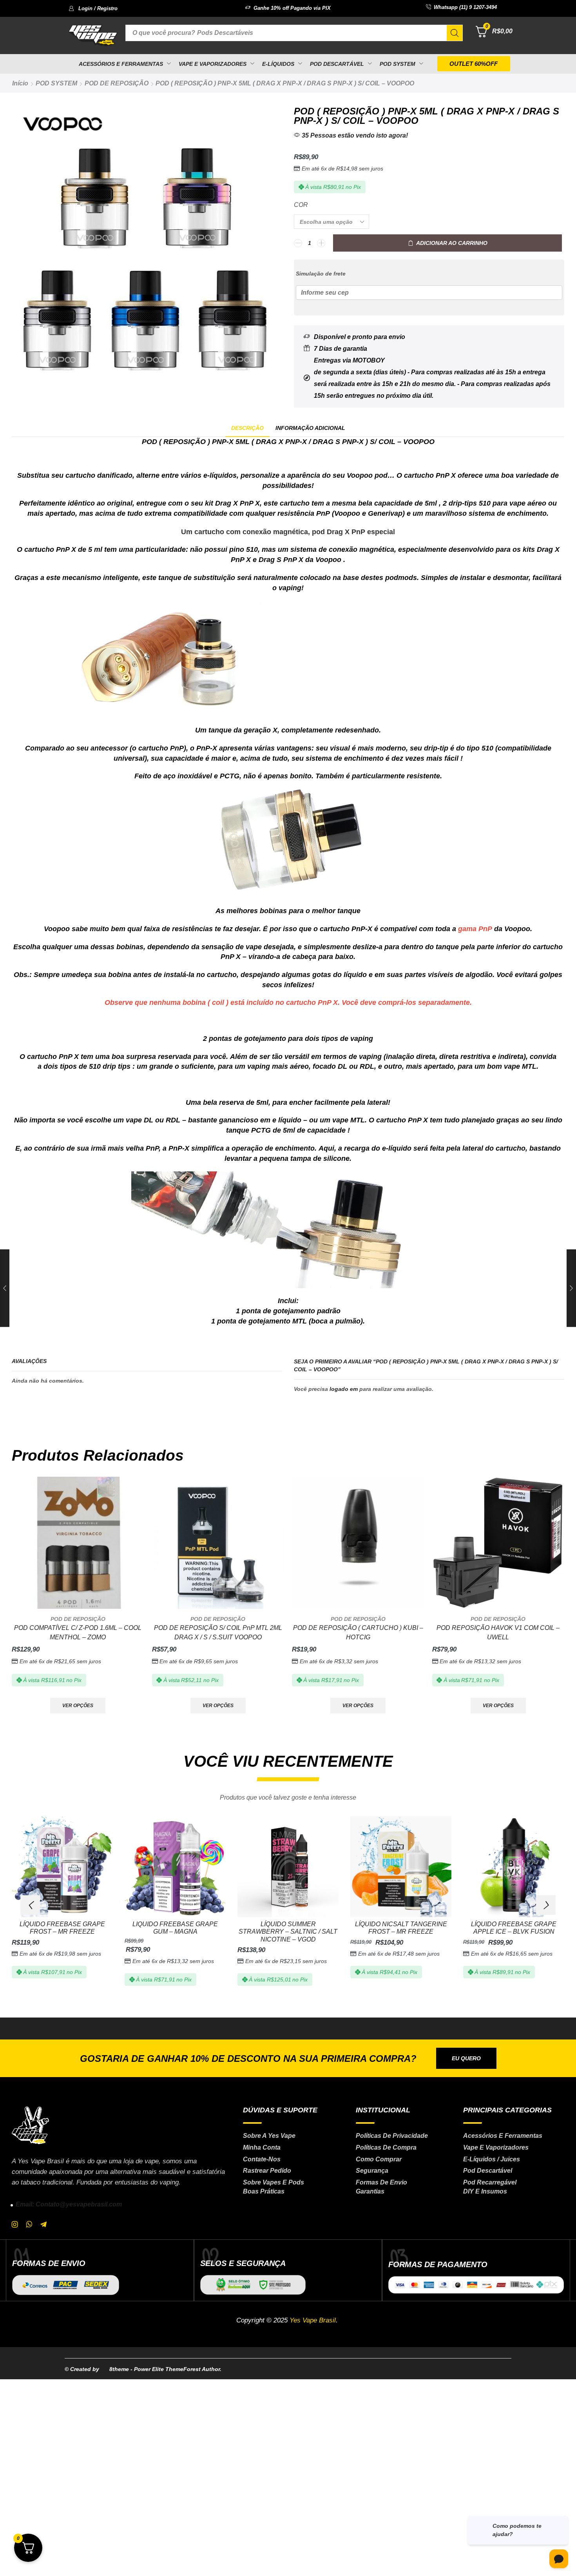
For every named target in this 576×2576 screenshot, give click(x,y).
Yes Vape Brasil (313, 2320)
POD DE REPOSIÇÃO (117, 83)
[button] (93, 8)
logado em (344, 1389)
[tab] (247, 428)
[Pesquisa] (455, 33)
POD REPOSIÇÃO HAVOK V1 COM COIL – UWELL (498, 1632)
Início (20, 83)
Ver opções (78, 1706)
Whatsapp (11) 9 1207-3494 (465, 7)
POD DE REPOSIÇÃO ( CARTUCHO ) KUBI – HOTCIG (358, 1632)
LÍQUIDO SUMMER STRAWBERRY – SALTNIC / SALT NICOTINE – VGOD (288, 1932)
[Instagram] (15, 2224)
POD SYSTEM (56, 83)
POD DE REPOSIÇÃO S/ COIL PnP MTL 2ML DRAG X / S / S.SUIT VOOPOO (218, 1632)
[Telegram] (43, 2224)
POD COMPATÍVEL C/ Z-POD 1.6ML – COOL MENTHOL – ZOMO (78, 1632)
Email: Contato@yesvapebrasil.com (69, 2204)
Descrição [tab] (247, 428)
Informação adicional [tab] (310, 428)
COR (301, 205)
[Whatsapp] (29, 2224)
